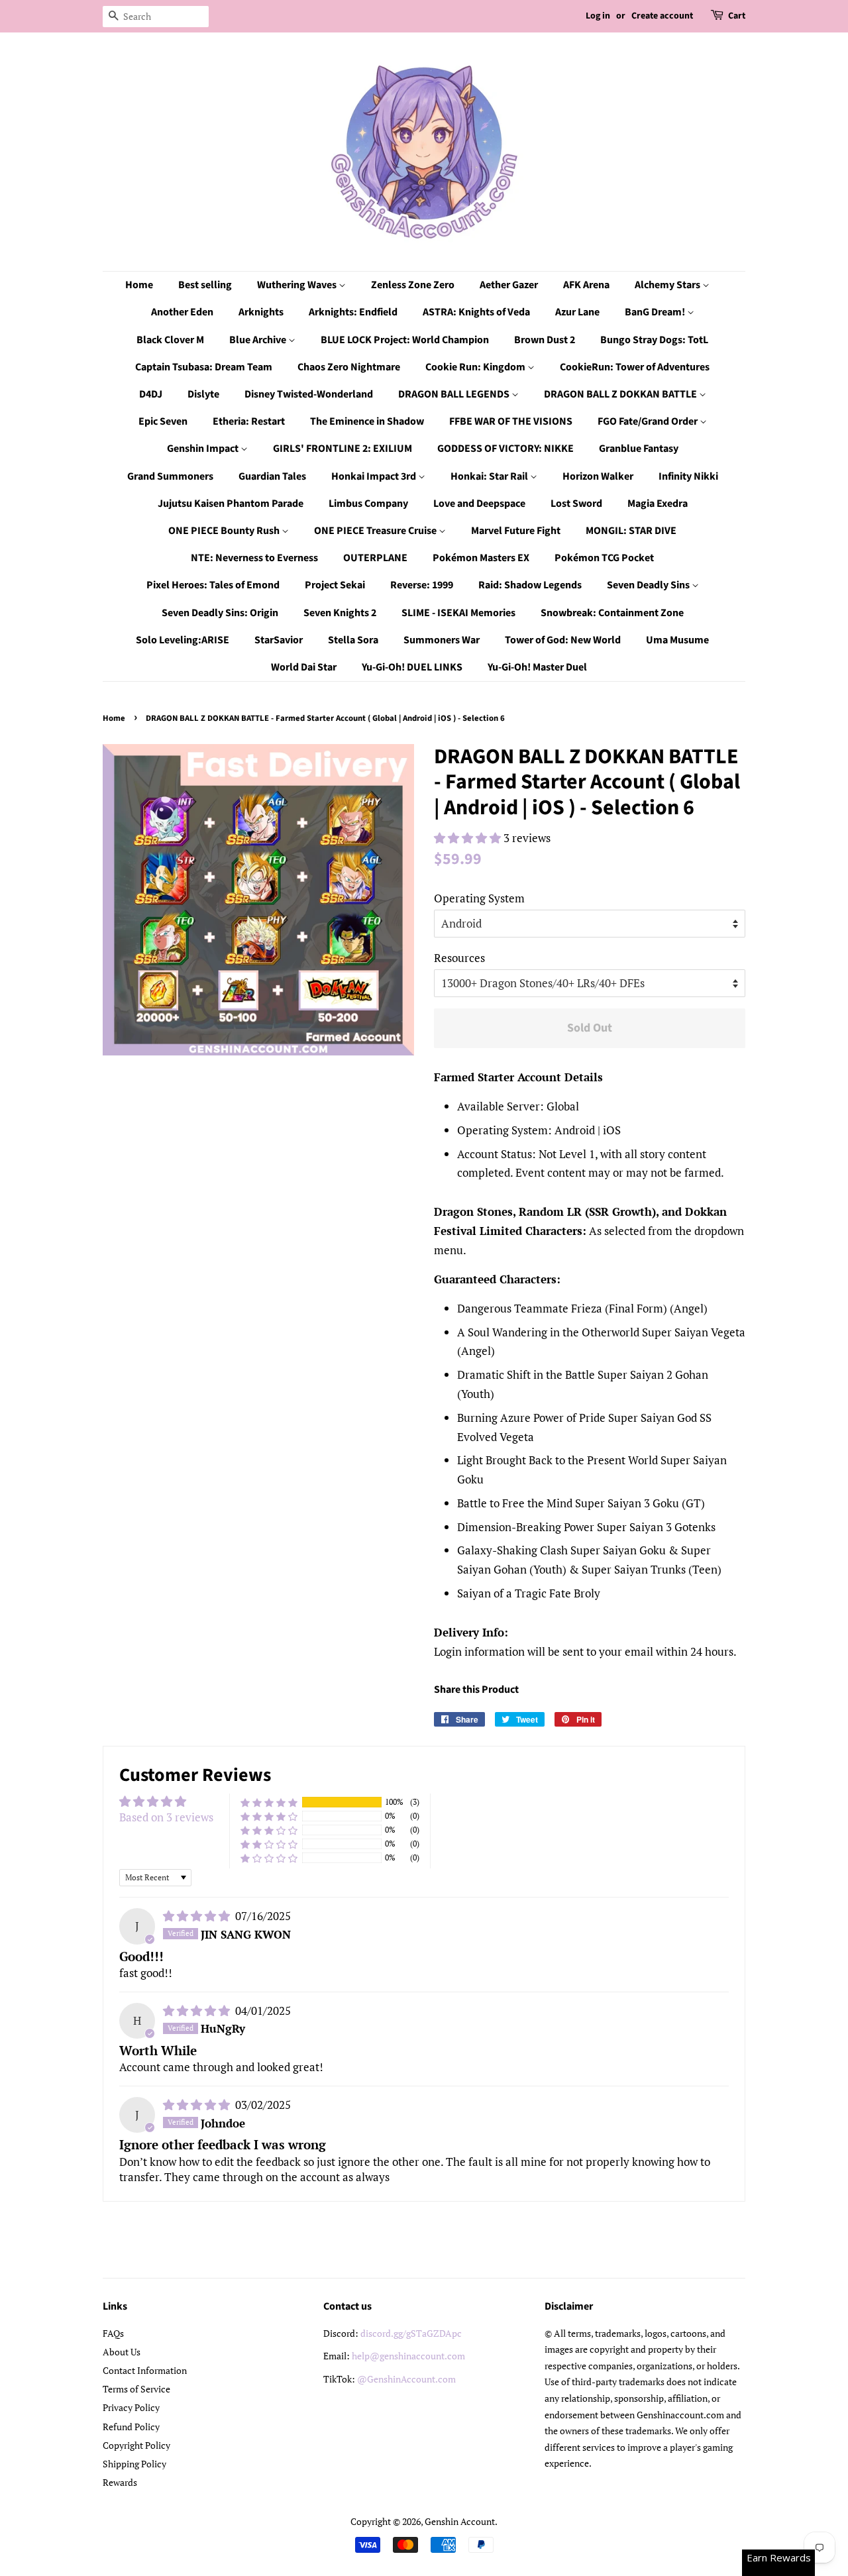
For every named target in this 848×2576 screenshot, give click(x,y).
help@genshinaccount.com (408, 2356)
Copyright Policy (136, 2445)
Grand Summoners (170, 476)
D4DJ (151, 394)
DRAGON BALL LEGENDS (455, 394)
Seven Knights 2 (340, 613)
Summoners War (442, 640)
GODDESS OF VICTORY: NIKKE (505, 449)
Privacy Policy (131, 2407)
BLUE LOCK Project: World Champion (405, 340)
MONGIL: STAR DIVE (631, 531)
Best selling (205, 285)
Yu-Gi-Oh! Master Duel (537, 667)
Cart (737, 16)
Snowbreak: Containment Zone (612, 613)
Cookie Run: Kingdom (476, 367)
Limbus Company (368, 504)
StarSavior (279, 640)
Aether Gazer (509, 285)
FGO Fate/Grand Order (649, 421)
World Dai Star (304, 667)
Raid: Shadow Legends (530, 585)
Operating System (479, 898)
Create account (662, 16)
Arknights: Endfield (353, 312)
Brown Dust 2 (545, 340)
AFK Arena (586, 285)
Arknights (261, 312)
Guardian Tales (272, 476)
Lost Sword (576, 504)
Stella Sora (353, 640)
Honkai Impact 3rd (375, 476)
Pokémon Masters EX (481, 558)
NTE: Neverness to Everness (254, 558)
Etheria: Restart (249, 421)
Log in (598, 16)
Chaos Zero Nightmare (349, 367)
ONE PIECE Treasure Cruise (376, 531)
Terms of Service (136, 2389)
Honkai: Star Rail (490, 476)
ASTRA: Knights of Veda (476, 312)
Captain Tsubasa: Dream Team (204, 367)
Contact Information (145, 2370)
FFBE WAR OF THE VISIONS (511, 421)
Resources (459, 958)
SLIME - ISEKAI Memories (458, 613)
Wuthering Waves (298, 285)
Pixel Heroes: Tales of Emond (213, 585)
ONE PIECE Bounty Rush (225, 531)
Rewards (120, 2482)
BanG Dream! (656, 312)
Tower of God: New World (563, 640)
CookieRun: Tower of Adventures (635, 367)
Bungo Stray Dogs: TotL (654, 340)
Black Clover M (170, 340)
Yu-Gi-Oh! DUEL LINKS (412, 667)
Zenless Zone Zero (413, 285)
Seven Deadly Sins (649, 585)
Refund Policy (131, 2427)
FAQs (113, 2333)
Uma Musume (677, 640)
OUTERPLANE (375, 558)
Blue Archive (259, 340)
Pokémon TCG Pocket (604, 558)
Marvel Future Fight (516, 531)
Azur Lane (577, 312)
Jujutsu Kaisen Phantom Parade (231, 504)
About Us (122, 2352)
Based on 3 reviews (166, 1817)
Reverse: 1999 (422, 585)
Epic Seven (163, 421)
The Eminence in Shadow (367, 421)
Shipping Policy (134, 2464)
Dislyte (203, 394)
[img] (198, 1916)
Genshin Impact (204, 449)
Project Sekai (335, 585)
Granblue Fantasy (639, 449)
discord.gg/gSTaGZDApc (411, 2333)
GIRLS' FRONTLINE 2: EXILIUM (343, 449)
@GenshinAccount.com (406, 2379)
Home (139, 285)
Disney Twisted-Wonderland (309, 394)
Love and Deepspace (479, 504)
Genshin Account (460, 2521)
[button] (469, 838)
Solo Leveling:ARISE (183, 640)
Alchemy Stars (668, 285)
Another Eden (182, 312)
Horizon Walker (598, 476)
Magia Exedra (658, 504)
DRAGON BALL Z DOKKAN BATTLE (621, 394)
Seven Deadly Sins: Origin (220, 613)
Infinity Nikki (688, 476)
